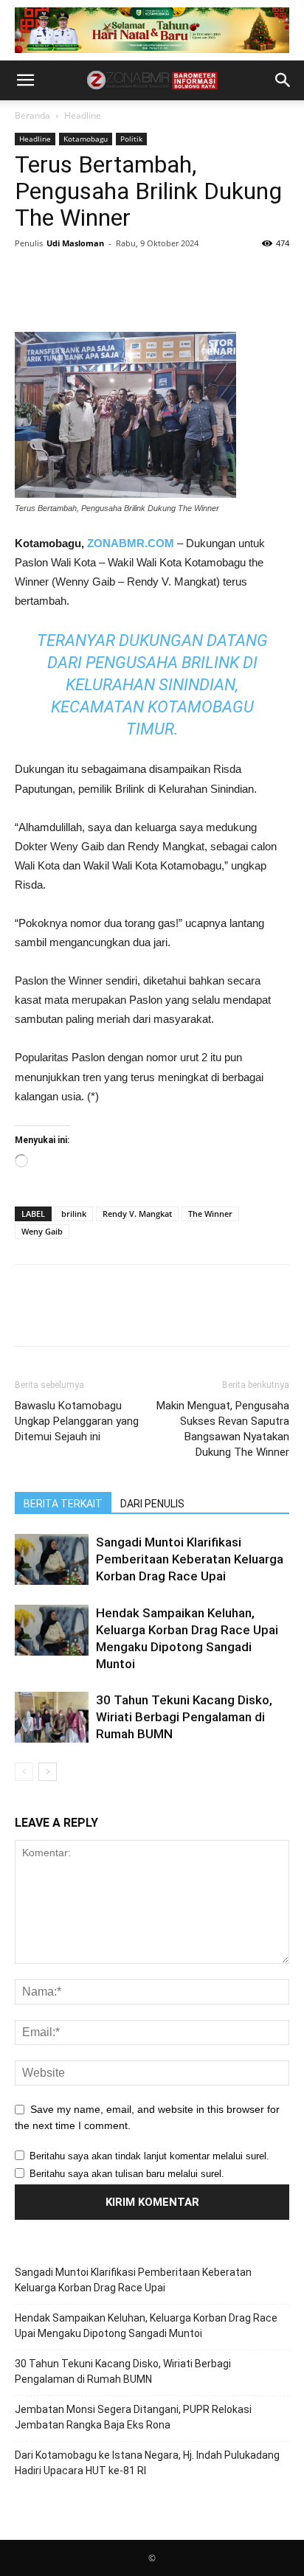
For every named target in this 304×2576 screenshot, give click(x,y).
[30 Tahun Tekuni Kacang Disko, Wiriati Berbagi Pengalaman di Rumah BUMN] (52, 1717)
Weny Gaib (42, 1231)
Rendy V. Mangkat (137, 1214)
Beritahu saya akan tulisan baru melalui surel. (127, 2174)
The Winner (210, 1214)
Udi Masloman (75, 243)
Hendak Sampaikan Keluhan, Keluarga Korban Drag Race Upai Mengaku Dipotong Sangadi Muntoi (146, 2326)
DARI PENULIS (152, 1504)
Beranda (32, 115)
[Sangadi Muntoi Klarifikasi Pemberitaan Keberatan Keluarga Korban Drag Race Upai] (52, 1559)
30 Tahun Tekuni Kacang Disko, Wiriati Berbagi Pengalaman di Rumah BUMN (184, 1717)
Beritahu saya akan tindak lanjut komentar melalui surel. (149, 2156)
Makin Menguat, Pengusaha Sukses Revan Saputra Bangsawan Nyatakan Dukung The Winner (223, 1429)
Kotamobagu (86, 139)
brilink (74, 1214)
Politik (131, 139)
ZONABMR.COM (131, 543)
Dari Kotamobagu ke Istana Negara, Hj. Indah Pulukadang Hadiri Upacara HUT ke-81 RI (147, 2463)
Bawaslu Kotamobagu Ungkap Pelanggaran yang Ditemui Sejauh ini (77, 1421)
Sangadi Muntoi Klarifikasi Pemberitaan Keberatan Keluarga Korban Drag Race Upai (190, 1559)
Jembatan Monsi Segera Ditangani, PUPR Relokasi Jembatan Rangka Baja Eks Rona (133, 2417)
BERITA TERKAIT (63, 1504)
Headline (83, 115)
